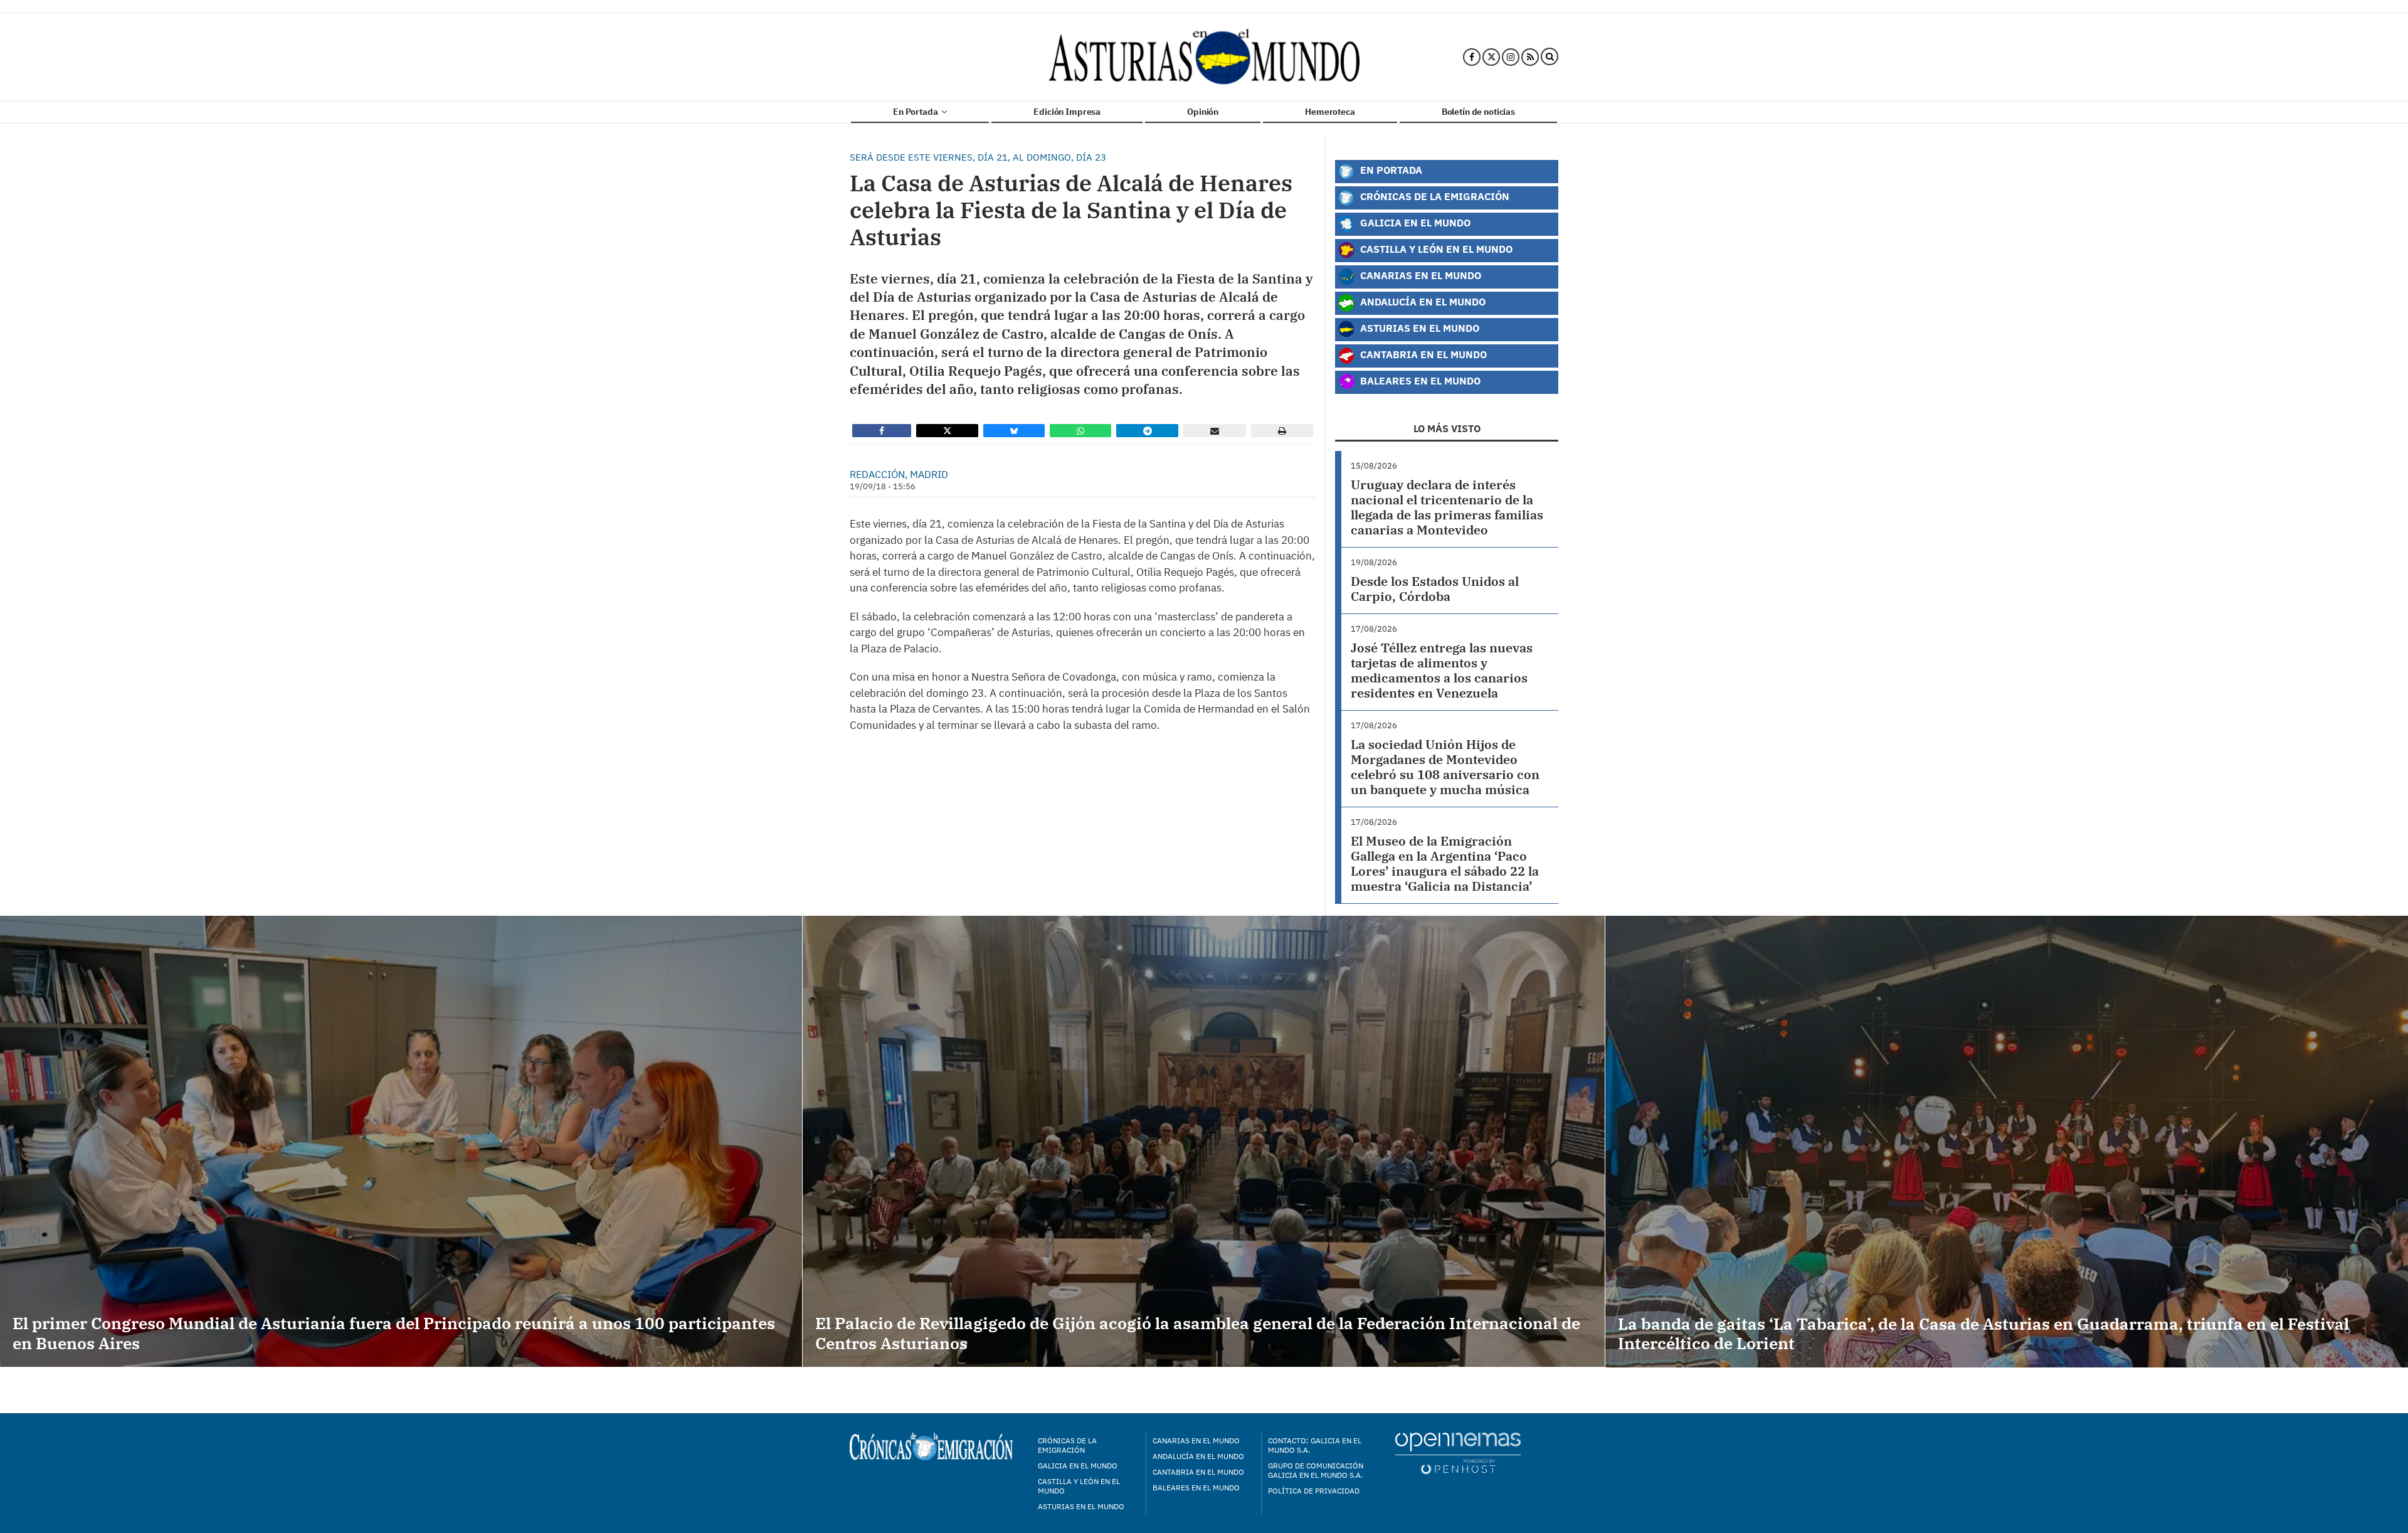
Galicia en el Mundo (1414, 222)
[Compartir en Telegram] (1148, 431)
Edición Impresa (1067, 112)
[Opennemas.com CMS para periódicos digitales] (1458, 1453)
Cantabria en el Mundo (1422, 354)
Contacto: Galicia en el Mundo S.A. (1315, 1445)
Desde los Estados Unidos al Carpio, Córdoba (1435, 589)
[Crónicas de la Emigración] (1204, 57)
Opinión (1203, 112)
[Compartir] (882, 431)
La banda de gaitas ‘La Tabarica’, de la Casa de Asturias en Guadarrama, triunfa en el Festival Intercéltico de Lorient (1983, 1333)
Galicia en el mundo (1078, 1466)
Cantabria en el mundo (1198, 1472)
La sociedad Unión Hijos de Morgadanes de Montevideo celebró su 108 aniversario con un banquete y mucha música (1445, 767)
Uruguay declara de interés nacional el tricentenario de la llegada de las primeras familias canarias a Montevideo (1447, 507)
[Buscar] (1550, 57)
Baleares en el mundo (1196, 1488)
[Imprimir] (1282, 431)
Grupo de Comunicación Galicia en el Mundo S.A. (1316, 1470)
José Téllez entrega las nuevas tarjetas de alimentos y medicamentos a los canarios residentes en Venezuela (1442, 670)
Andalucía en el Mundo (1422, 301)
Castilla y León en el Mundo (1435, 249)
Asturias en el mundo (1081, 1506)
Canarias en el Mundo (1419, 275)
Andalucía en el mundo (1198, 1456)
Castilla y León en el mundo (1079, 1486)
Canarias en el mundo (1196, 1440)
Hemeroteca (1330, 112)
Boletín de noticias (1478, 112)
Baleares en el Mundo (1419, 380)
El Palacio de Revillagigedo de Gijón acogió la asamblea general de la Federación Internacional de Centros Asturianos (1198, 1333)
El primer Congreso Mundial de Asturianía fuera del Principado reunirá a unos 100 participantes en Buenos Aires (394, 1333)
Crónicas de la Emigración (1434, 196)
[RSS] (1530, 57)
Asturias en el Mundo (1418, 328)
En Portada (916, 112)
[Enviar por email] (1215, 431)
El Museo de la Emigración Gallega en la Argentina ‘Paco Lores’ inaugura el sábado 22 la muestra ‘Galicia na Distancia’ (1445, 863)
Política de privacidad (1314, 1491)
